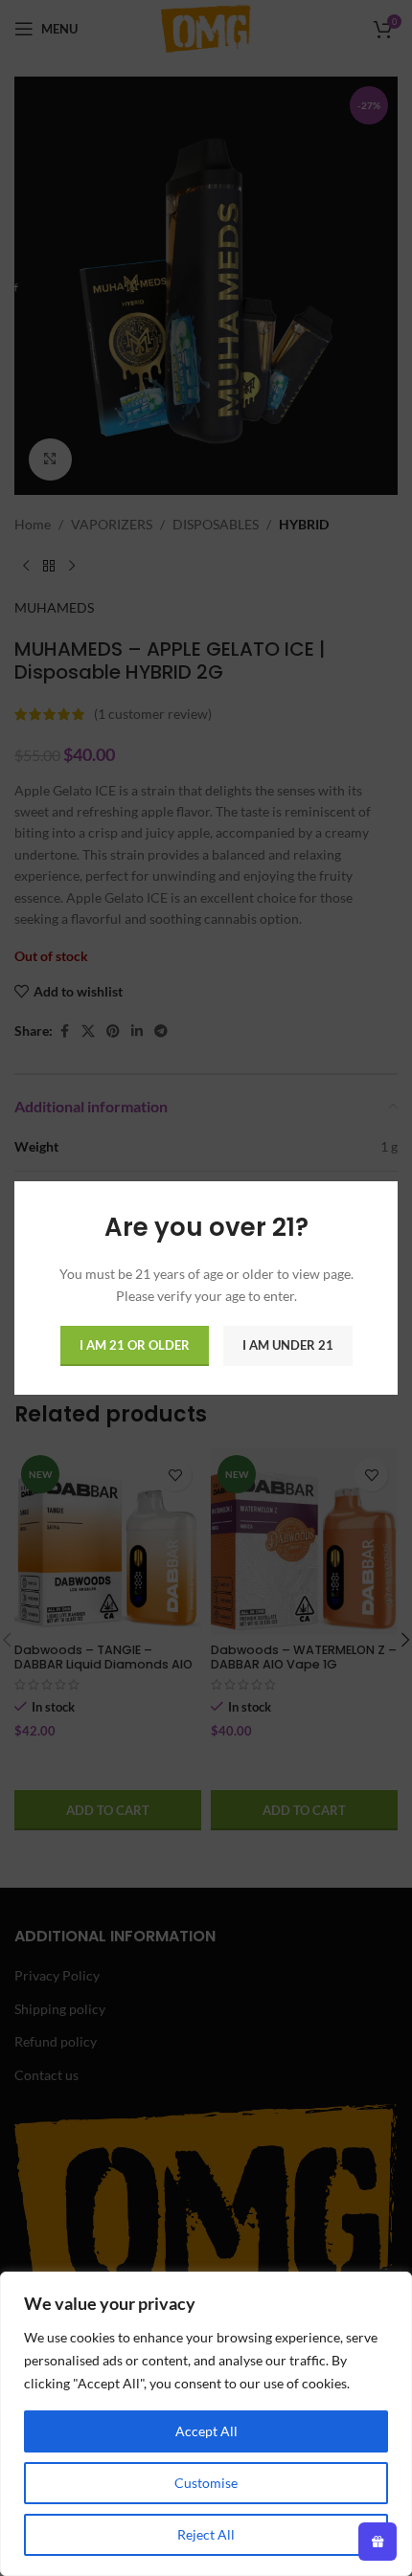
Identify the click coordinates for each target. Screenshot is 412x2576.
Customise (206, 2483)
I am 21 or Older (135, 1345)
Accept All (206, 2431)
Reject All (206, 2534)
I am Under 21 (288, 1345)
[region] (206, 2424)
